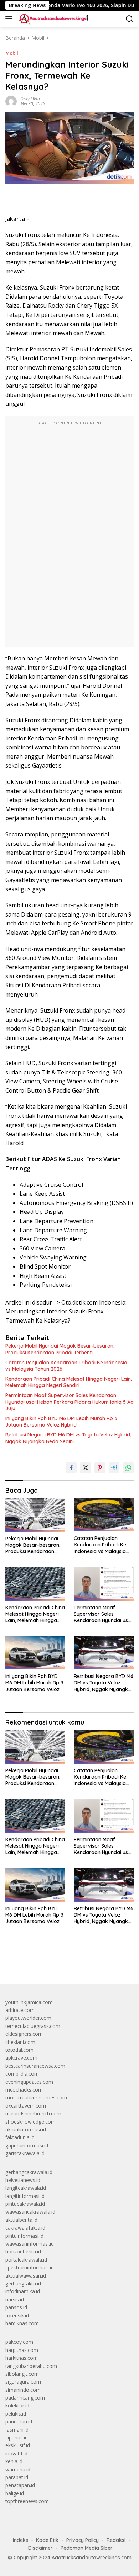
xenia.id (14, 2461)
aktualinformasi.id (26, 2129)
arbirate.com (20, 2010)
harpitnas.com (22, 2350)
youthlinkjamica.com (29, 2002)
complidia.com (22, 2074)
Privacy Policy (83, 2540)
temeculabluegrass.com (33, 2026)
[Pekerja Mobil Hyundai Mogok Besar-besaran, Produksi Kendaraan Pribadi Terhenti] (35, 1515)
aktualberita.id (21, 2220)
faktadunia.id (20, 2137)
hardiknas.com (22, 2323)
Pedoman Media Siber (87, 2548)
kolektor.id (17, 2405)
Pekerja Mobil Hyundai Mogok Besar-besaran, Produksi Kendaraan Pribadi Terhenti (60, 1349)
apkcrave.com (21, 2058)
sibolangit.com (22, 2374)
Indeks (20, 2540)
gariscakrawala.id (25, 2153)
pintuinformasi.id (24, 2236)
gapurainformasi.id (27, 2145)
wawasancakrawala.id (30, 2212)
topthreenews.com (27, 2501)
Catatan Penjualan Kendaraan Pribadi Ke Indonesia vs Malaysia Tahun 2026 (66, 1366)
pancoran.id (19, 2421)
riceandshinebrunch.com (33, 2113)
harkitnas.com (22, 2358)
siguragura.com (23, 2382)
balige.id (15, 2493)
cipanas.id (17, 2437)
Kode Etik (47, 2540)
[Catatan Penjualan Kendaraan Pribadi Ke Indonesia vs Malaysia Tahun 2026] (104, 1515)
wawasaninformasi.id (30, 2244)
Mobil (12, 53)
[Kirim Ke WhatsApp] (128, 1468)
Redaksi (116, 2540)
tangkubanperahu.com (31, 2366)
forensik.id (17, 2315)
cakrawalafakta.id (25, 2228)
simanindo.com (23, 2390)
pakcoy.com (19, 2342)
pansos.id (16, 2307)
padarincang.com (25, 2398)
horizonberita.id (23, 2251)
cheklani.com (20, 2042)
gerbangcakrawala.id (29, 2172)
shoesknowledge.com (30, 2122)
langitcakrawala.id (26, 2188)
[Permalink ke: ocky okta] (11, 101)
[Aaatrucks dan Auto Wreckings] (53, 19)
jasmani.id (17, 2430)
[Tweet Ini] (86, 1468)
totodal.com (19, 2050)
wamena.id (18, 2469)
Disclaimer (40, 2548)
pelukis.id (16, 2414)
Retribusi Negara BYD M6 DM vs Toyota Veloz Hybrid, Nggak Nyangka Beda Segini (68, 1438)
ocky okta (30, 99)
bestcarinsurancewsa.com (35, 2066)
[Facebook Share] (71, 1468)
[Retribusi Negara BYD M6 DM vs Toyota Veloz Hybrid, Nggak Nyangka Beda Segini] (104, 1653)
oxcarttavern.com (26, 2106)
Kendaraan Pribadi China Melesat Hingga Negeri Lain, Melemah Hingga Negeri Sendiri (69, 1382)
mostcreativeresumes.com (36, 2097)
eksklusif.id (18, 2445)
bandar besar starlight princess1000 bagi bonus (60, 1962)
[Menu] (10, 19)
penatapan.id (20, 2485)
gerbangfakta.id (23, 2283)
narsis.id (15, 2299)
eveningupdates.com (29, 2082)
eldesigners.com (24, 2034)
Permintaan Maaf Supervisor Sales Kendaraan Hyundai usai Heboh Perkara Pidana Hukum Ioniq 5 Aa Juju (69, 1402)
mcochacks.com (24, 2090)
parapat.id (17, 2477)
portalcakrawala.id (26, 2260)
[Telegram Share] (114, 1468)
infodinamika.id (23, 2291)
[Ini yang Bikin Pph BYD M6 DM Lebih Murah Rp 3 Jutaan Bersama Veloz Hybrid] (35, 1653)
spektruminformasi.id (30, 2267)
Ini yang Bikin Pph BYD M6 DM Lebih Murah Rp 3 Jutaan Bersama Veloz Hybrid (61, 1422)
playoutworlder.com (28, 2018)
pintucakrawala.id (25, 2204)
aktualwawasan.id (26, 2276)
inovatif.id (16, 2453)
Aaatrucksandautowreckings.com (92, 2558)
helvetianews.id (23, 2180)
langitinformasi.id (25, 2196)
